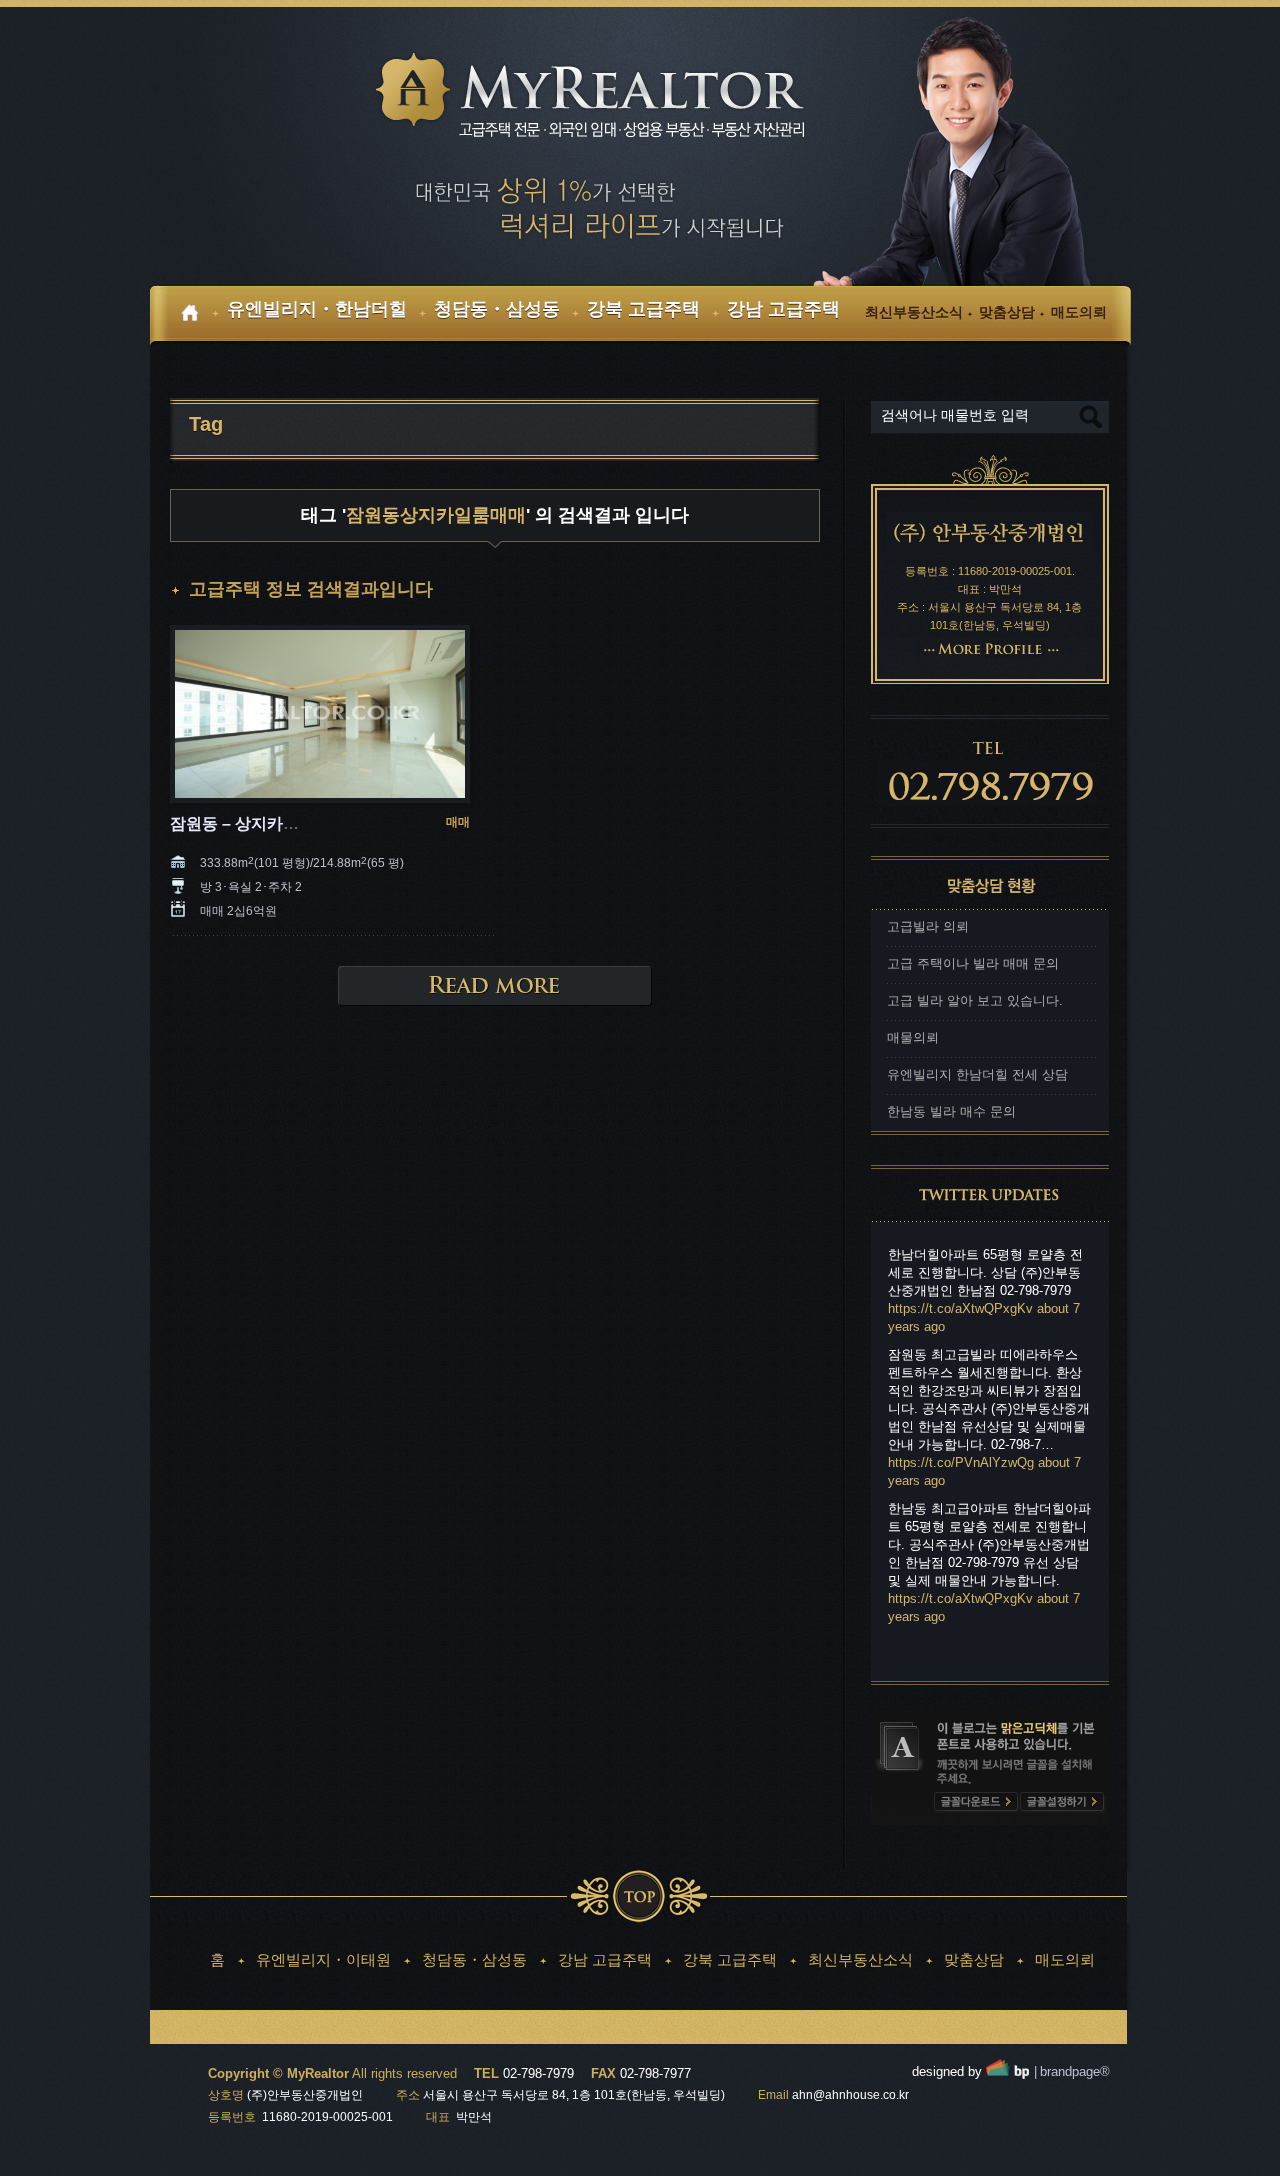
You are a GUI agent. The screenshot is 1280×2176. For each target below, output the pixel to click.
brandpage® (1072, 2071)
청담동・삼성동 (474, 1959)
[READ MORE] (495, 986)
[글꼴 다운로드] (975, 1802)
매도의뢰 (1065, 1959)
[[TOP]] (638, 1896)
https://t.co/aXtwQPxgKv (960, 1308)
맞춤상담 (974, 1959)
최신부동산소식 (860, 1959)
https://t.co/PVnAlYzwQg (961, 1462)
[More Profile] (990, 648)
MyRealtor (605, 97)
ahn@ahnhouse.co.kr (850, 2095)
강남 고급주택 (605, 1959)
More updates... (941, 1657)
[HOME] (196, 316)
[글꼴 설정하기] (1062, 1802)
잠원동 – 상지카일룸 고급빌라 (276, 823)
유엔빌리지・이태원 (323, 1959)
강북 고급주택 (730, 1959)
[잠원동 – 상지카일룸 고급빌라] (320, 715)
